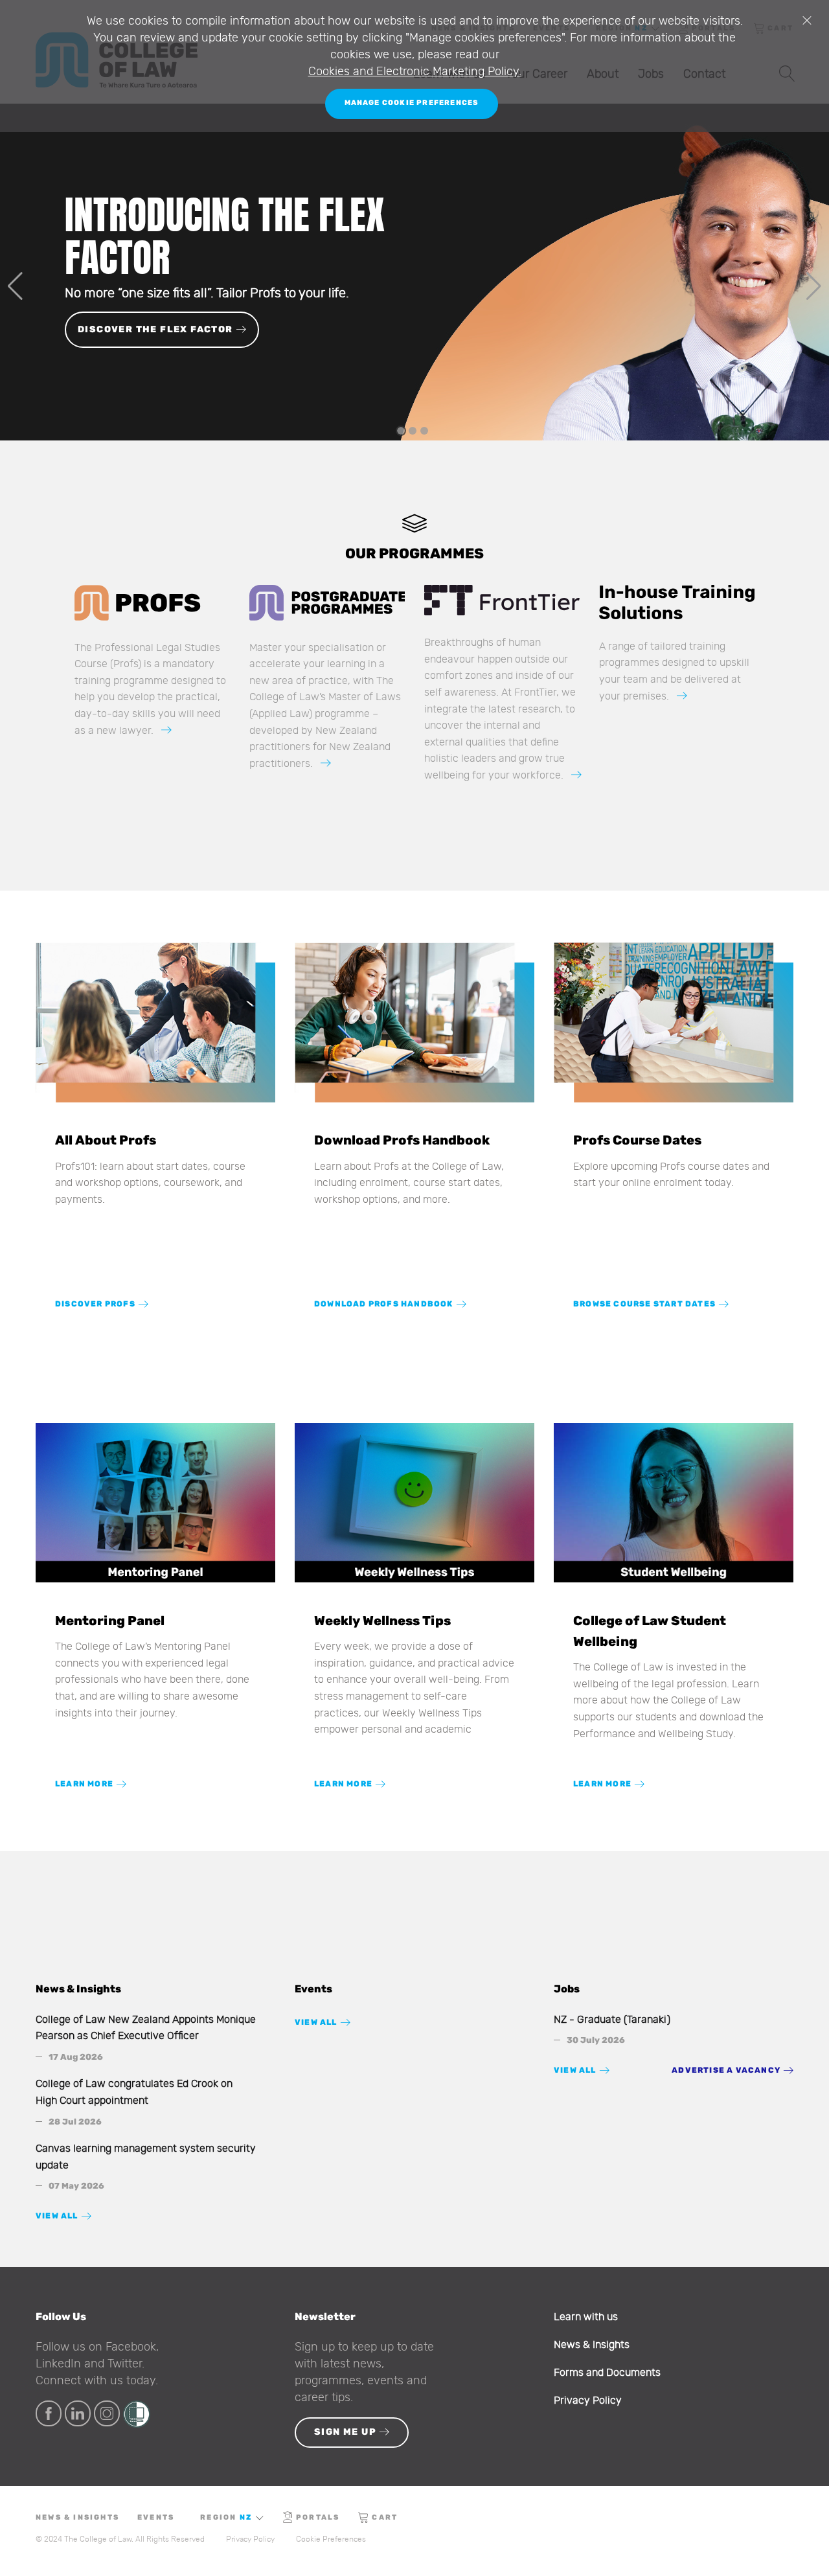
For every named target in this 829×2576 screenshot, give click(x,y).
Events (156, 2517)
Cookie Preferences (331, 2539)
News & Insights (592, 2345)
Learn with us (586, 2317)
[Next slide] (814, 286)
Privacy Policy (588, 2400)
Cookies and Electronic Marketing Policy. (415, 72)
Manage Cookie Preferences (412, 103)
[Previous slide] (15, 286)
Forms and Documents (607, 2373)
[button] (401, 431)
